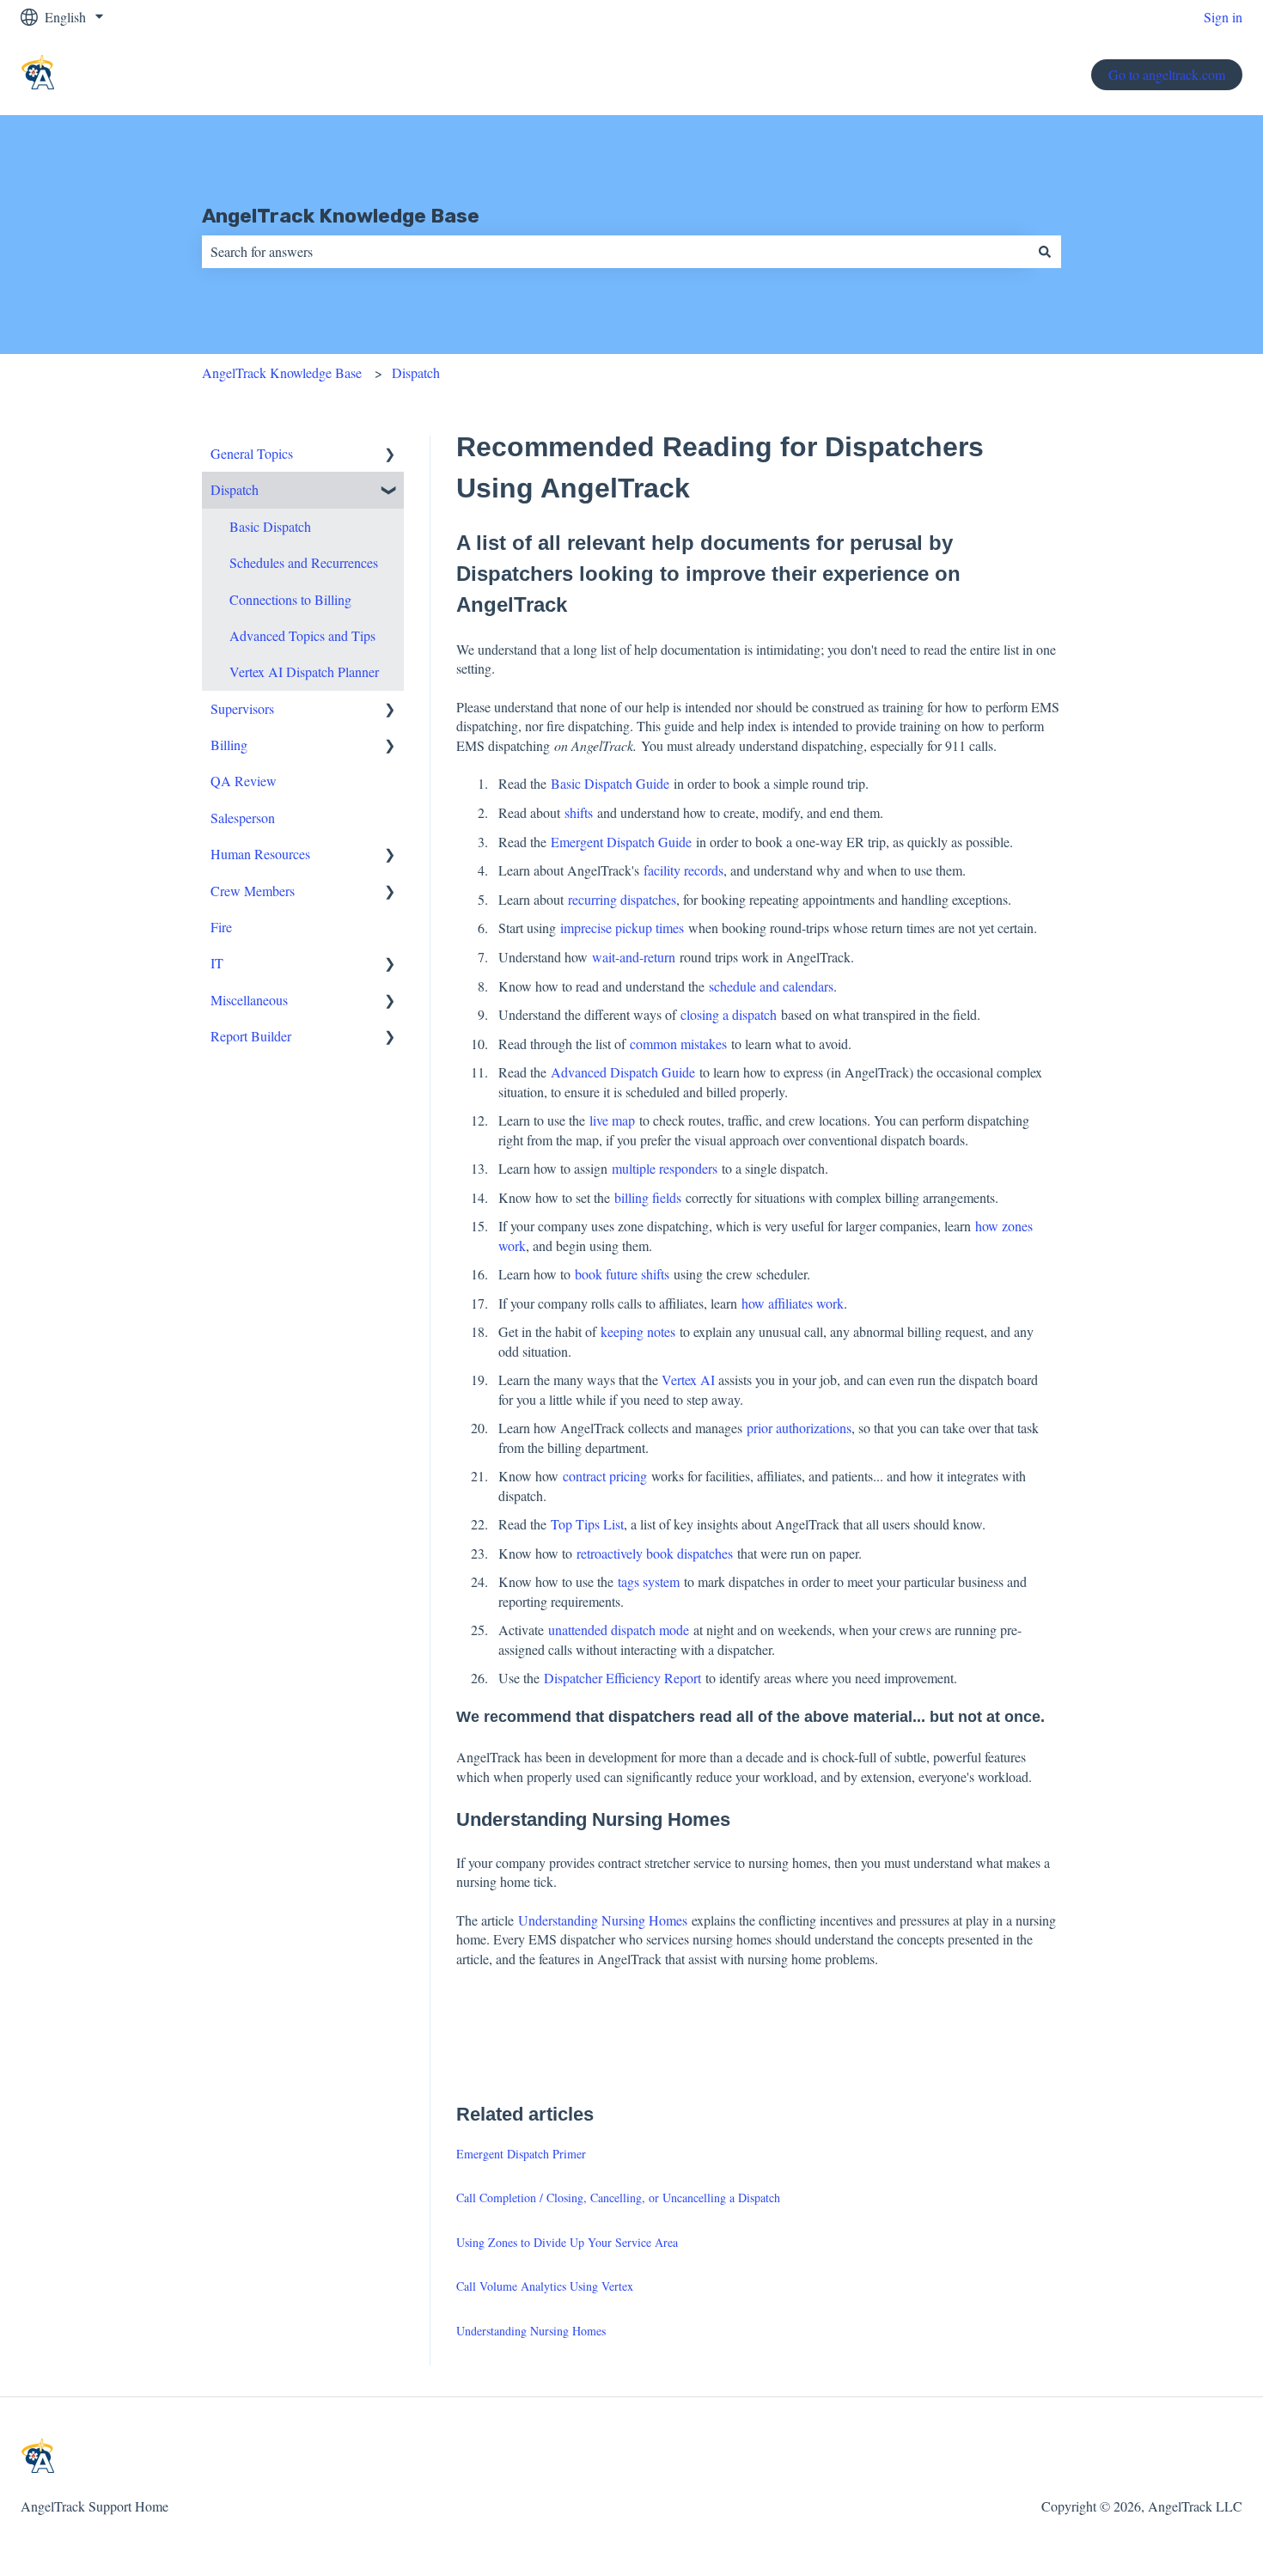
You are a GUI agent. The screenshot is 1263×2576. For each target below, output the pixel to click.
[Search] (1045, 252)
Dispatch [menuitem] (235, 489)
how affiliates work (793, 1303)
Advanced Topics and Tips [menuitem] (302, 635)
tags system (649, 1581)
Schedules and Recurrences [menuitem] (304, 562)
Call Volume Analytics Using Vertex (545, 2286)
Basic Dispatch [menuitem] (270, 526)
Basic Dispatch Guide (610, 783)
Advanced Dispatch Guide (623, 1072)
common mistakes (678, 1044)
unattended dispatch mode (619, 1630)
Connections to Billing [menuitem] (290, 599)
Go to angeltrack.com (1167, 74)
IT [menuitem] (217, 963)
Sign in (1223, 17)
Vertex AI (688, 1380)
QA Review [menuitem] (244, 781)
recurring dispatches (622, 899)
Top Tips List (587, 1524)
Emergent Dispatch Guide (621, 842)
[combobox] (615, 252)
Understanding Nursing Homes (603, 1920)
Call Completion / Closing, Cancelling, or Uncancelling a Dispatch (618, 2198)
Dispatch (416, 372)
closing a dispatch (729, 1014)
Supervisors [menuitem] (242, 708)
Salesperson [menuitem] (243, 818)
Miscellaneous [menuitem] (249, 1000)
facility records (683, 870)
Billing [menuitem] (229, 745)
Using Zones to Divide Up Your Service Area (567, 2242)
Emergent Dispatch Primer (521, 2154)
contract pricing (605, 1476)
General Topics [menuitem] (252, 453)
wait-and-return (634, 957)
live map (612, 1120)
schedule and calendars (771, 986)
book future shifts (622, 1274)
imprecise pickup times (622, 928)
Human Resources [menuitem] (260, 854)
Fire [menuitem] (221, 927)
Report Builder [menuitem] (251, 1036)
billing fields (648, 1197)
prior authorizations (799, 1428)
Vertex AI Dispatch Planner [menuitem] (304, 671)
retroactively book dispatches (655, 1553)
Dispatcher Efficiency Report (622, 1678)
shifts (579, 812)
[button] (390, 455)
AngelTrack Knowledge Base (341, 216)
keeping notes (638, 1331)
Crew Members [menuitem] (253, 891)
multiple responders (665, 1168)
